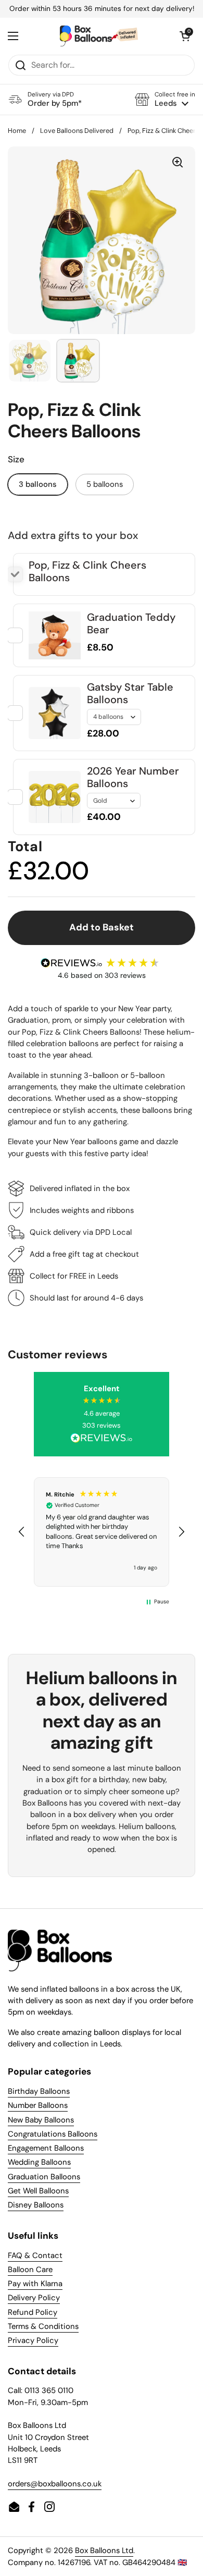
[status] (102, 9)
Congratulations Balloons (53, 2134)
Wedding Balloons (39, 2162)
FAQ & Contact (35, 2255)
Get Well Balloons (38, 2191)
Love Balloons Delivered (77, 131)
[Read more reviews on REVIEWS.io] (102, 1439)
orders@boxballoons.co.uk (55, 2484)
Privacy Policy (33, 2340)
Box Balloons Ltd (104, 2550)
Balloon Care (30, 2270)
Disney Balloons (36, 2205)
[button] (165, 99)
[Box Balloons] (99, 36)
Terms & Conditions (43, 2326)
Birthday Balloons (39, 2091)
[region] (102, 1532)
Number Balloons (38, 2105)
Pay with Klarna (35, 2284)
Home (17, 131)
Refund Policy (33, 2312)
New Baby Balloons (41, 2120)
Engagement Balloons (46, 2148)
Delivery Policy (34, 2298)
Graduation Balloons (44, 2177)
